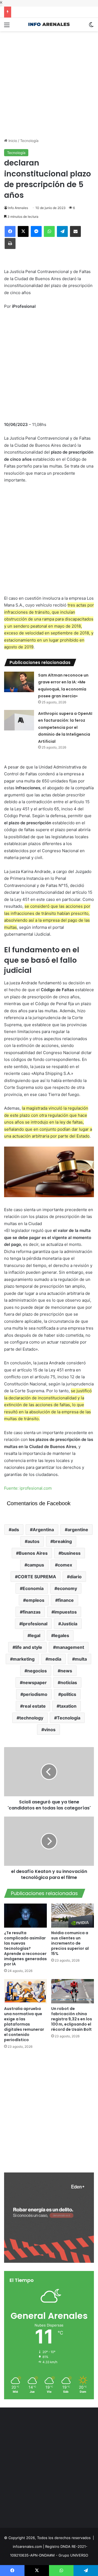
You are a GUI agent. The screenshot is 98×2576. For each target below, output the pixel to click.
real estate (34, 1706)
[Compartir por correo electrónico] (75, 231)
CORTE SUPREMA (37, 1577)
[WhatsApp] (49, 231)
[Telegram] (62, 231)
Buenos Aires (33, 1553)
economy (67, 1588)
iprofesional (35, 1624)
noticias (69, 1682)
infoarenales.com (27, 2546)
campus (36, 1565)
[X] (23, 231)
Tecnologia (69, 1718)
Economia (33, 1588)
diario (76, 1577)
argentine (78, 1530)
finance (66, 1600)
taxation (68, 1706)
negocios (37, 1671)
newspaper (35, 1682)
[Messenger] (36, 231)
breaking (62, 1541)
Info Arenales (18, 208)
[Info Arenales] (49, 24)
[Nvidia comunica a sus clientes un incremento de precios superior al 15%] (73, 1916)
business (71, 1553)
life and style (29, 1647)
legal (35, 1635)
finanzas (32, 1612)
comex (65, 1565)
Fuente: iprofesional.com (28, 1488)
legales (62, 1635)
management (70, 1647)
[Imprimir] (10, 243)
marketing (24, 1659)
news (66, 1671)
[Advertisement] (49, 80)
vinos (50, 1730)
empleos (35, 1600)
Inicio (12, 141)
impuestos (65, 1612)
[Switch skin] (91, 27)
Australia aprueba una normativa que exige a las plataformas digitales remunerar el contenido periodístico (24, 2024)
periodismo (35, 1694)
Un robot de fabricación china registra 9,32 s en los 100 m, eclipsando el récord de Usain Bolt (72, 2019)
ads (15, 1530)
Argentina (43, 1530)
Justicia (69, 1624)
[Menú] (7, 27)
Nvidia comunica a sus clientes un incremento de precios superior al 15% (70, 1943)
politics (69, 1694)
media (55, 1659)
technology (31, 1718)
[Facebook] (10, 231)
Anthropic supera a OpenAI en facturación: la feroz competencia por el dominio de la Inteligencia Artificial (65, 727)
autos (33, 1541)
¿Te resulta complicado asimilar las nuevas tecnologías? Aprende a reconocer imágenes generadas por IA (25, 1948)
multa (81, 1659)
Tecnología (29, 141)
